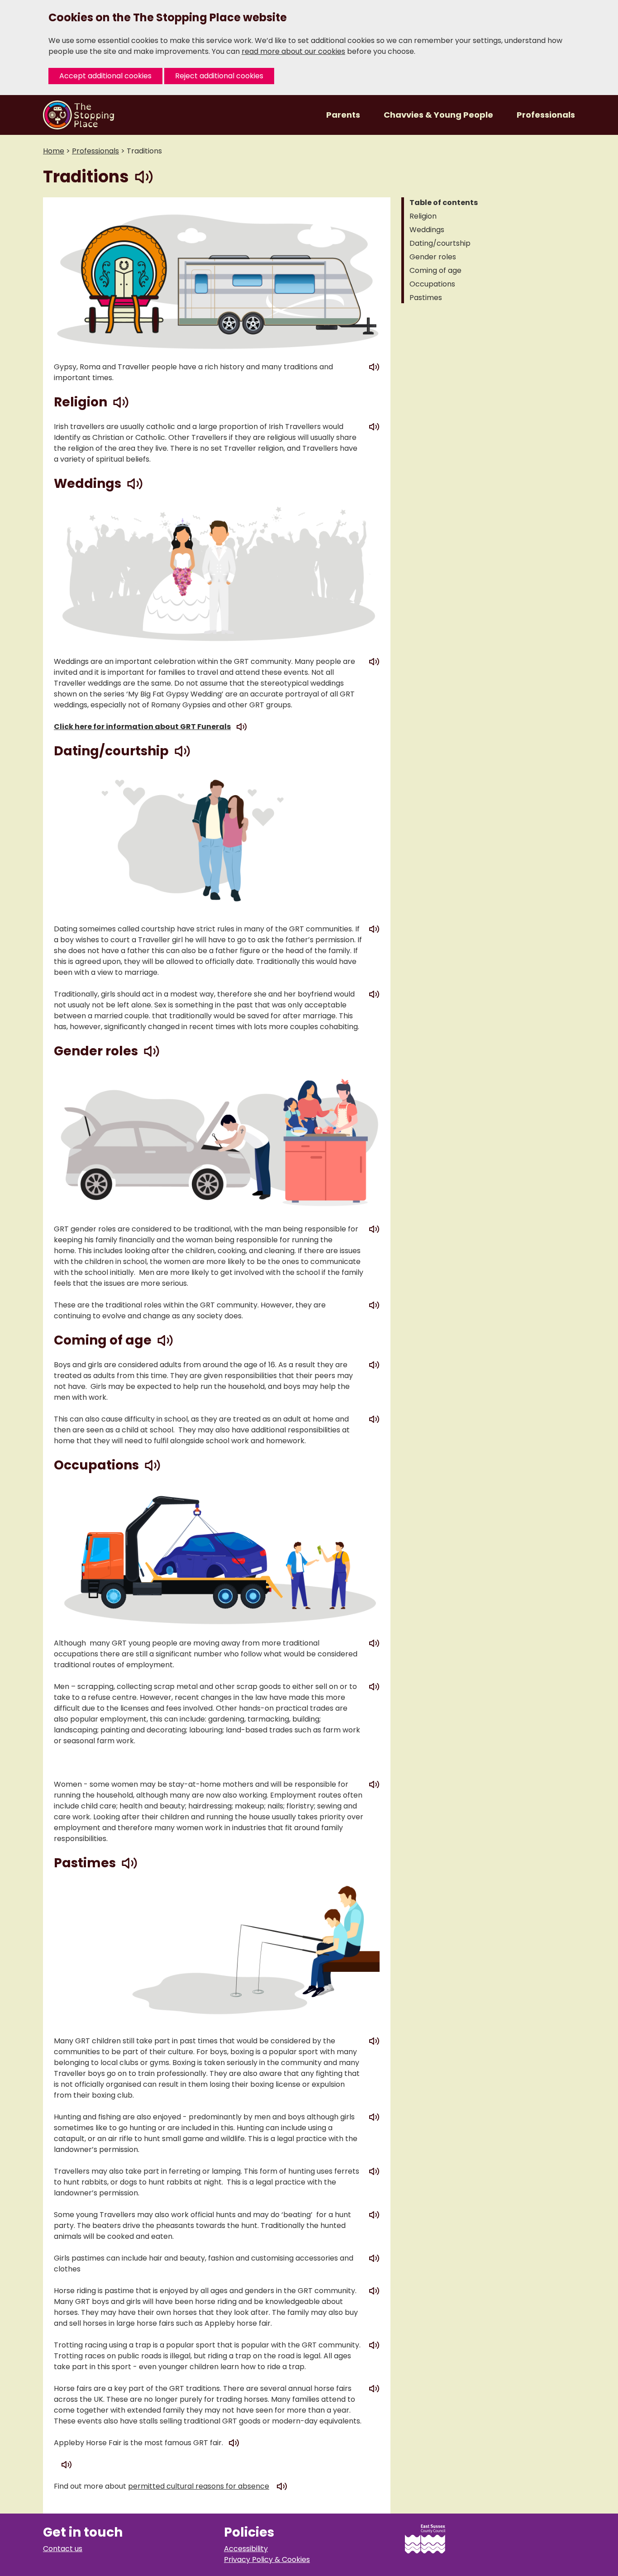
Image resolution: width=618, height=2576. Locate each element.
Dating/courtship (440, 243)
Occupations (432, 284)
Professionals (546, 115)
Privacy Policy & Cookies (267, 2559)
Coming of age (435, 270)
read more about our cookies (293, 51)
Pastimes (426, 298)
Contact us (63, 2549)
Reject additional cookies (219, 76)
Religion (423, 216)
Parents (344, 115)
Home (54, 151)
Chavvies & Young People (439, 115)
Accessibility (246, 2549)
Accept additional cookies (105, 76)
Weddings (427, 230)
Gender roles (433, 257)
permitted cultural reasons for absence (199, 2486)
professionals (95, 151)
